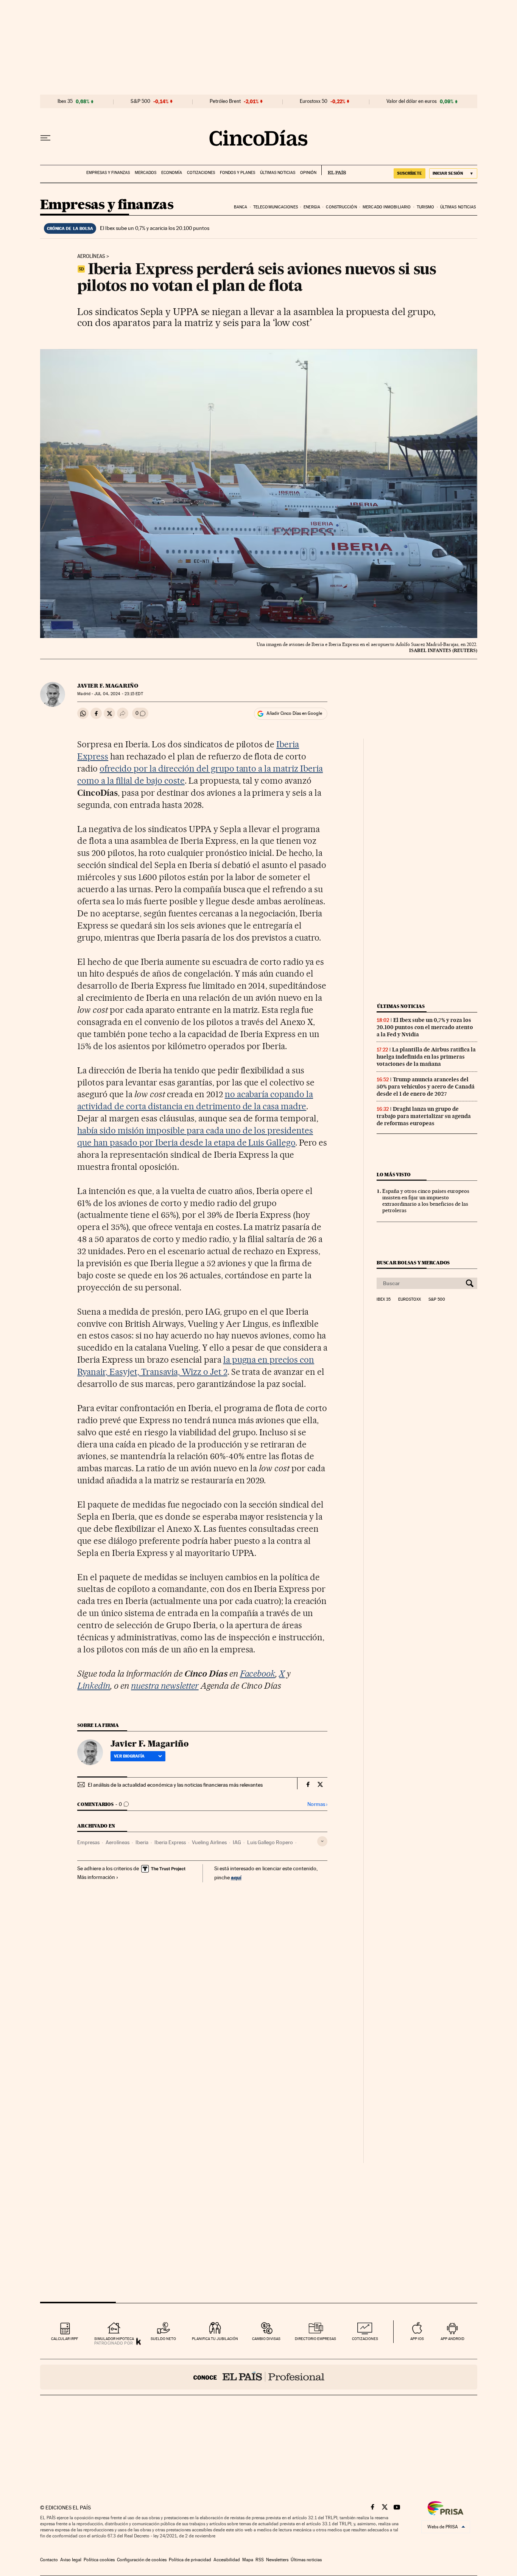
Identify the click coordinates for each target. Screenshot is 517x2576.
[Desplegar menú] (45, 138)
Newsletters (277, 2560)
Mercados (146, 173)
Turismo (426, 207)
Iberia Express (170, 1842)
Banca (241, 207)
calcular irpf (65, 2339)
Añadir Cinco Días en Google (294, 713)
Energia (312, 207)
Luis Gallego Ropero (270, 1842)
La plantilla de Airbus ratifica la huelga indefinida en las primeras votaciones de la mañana (426, 1057)
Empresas (88, 1842)
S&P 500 (140, 101)
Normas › (317, 1804)
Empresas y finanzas (108, 173)
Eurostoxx (410, 1300)
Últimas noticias (278, 173)
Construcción (341, 207)
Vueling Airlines (209, 1842)
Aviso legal (71, 2560)
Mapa (248, 2560)
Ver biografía (129, 1756)
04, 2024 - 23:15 (118, 694)
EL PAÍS (334, 170)
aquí (236, 1877)
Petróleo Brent (225, 101)
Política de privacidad (190, 2560)
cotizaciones (365, 2339)
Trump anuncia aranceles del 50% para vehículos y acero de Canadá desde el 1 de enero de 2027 (426, 1087)
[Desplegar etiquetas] (322, 1841)
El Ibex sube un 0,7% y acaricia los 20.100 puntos (155, 228)
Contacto (49, 2560)
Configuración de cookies (142, 2560)
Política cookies (99, 2560)
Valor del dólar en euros (412, 101)
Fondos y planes (237, 173)
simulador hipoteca (114, 2339)
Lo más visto (394, 1175)
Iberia (142, 1842)
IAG (237, 1842)
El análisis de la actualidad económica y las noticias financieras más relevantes (175, 1785)
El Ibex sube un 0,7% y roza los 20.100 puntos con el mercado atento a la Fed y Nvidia (425, 1027)
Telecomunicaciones (276, 207)
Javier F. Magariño (108, 686)
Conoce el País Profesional (259, 2377)
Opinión (308, 173)
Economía (172, 173)
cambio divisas (266, 2339)
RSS (260, 2560)
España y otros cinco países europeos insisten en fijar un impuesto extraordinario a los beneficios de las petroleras (426, 1201)
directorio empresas (315, 2339)
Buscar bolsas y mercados (413, 1263)
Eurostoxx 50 (314, 101)
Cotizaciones (201, 173)
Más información (96, 1877)
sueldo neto (163, 2339)
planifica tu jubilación (215, 2339)
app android (452, 2339)
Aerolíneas (91, 256)
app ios (417, 2339)
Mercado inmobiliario (387, 207)
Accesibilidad (227, 2560)
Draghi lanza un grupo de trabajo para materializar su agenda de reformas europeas (424, 1116)
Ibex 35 (65, 101)
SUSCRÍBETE (410, 173)
